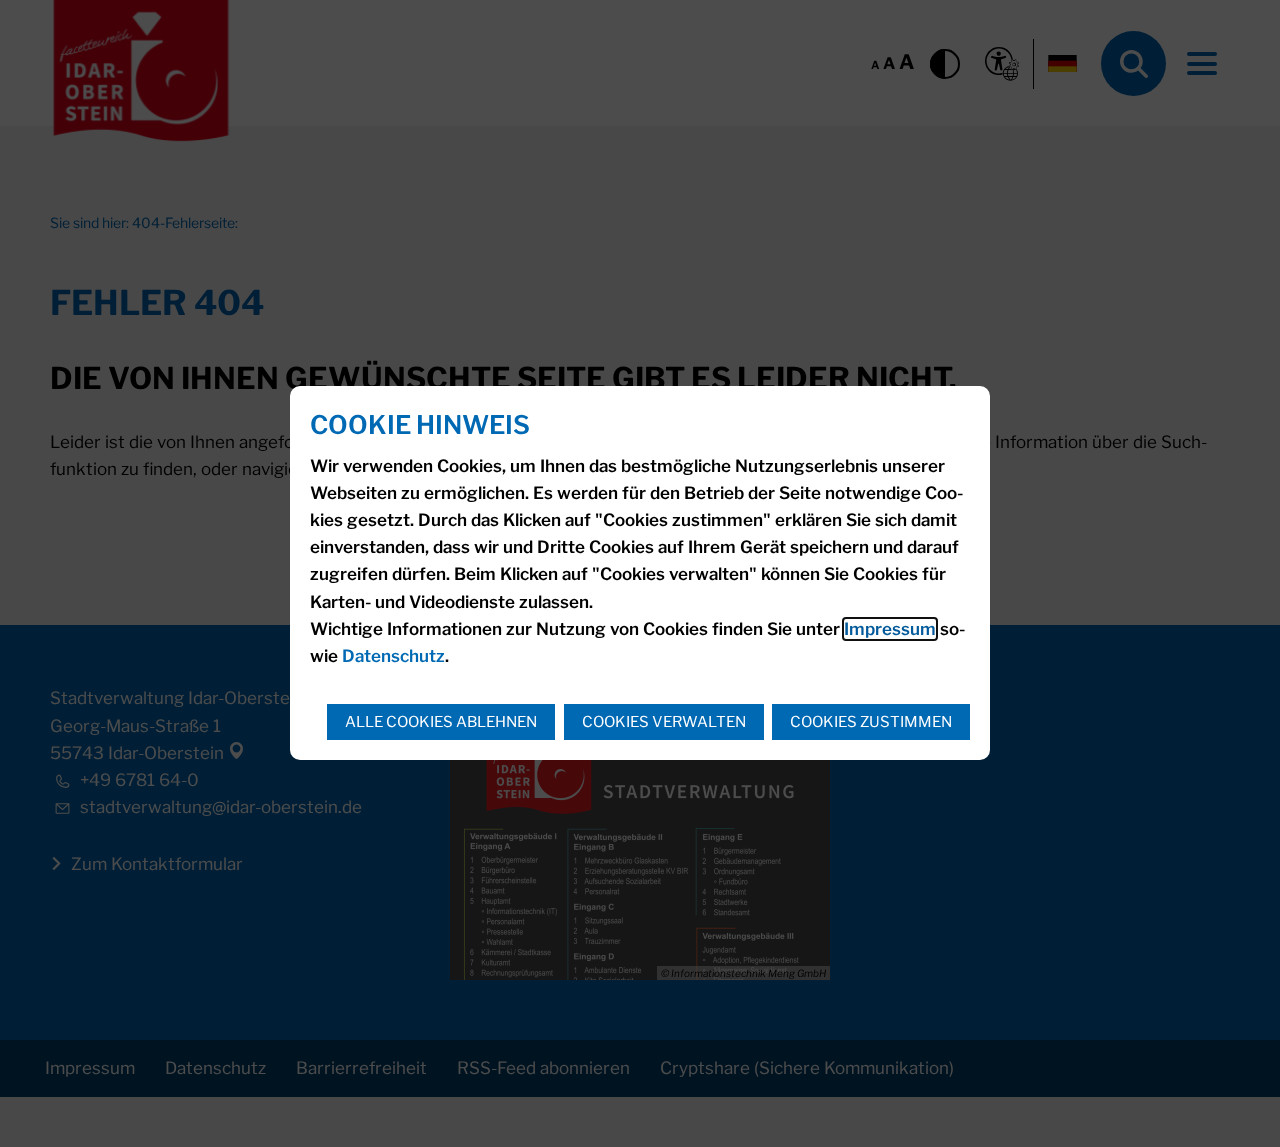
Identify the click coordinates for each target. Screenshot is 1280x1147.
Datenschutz (393, 656)
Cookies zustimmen (871, 722)
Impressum (890, 629)
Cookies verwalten (664, 722)
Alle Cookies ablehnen (441, 722)
